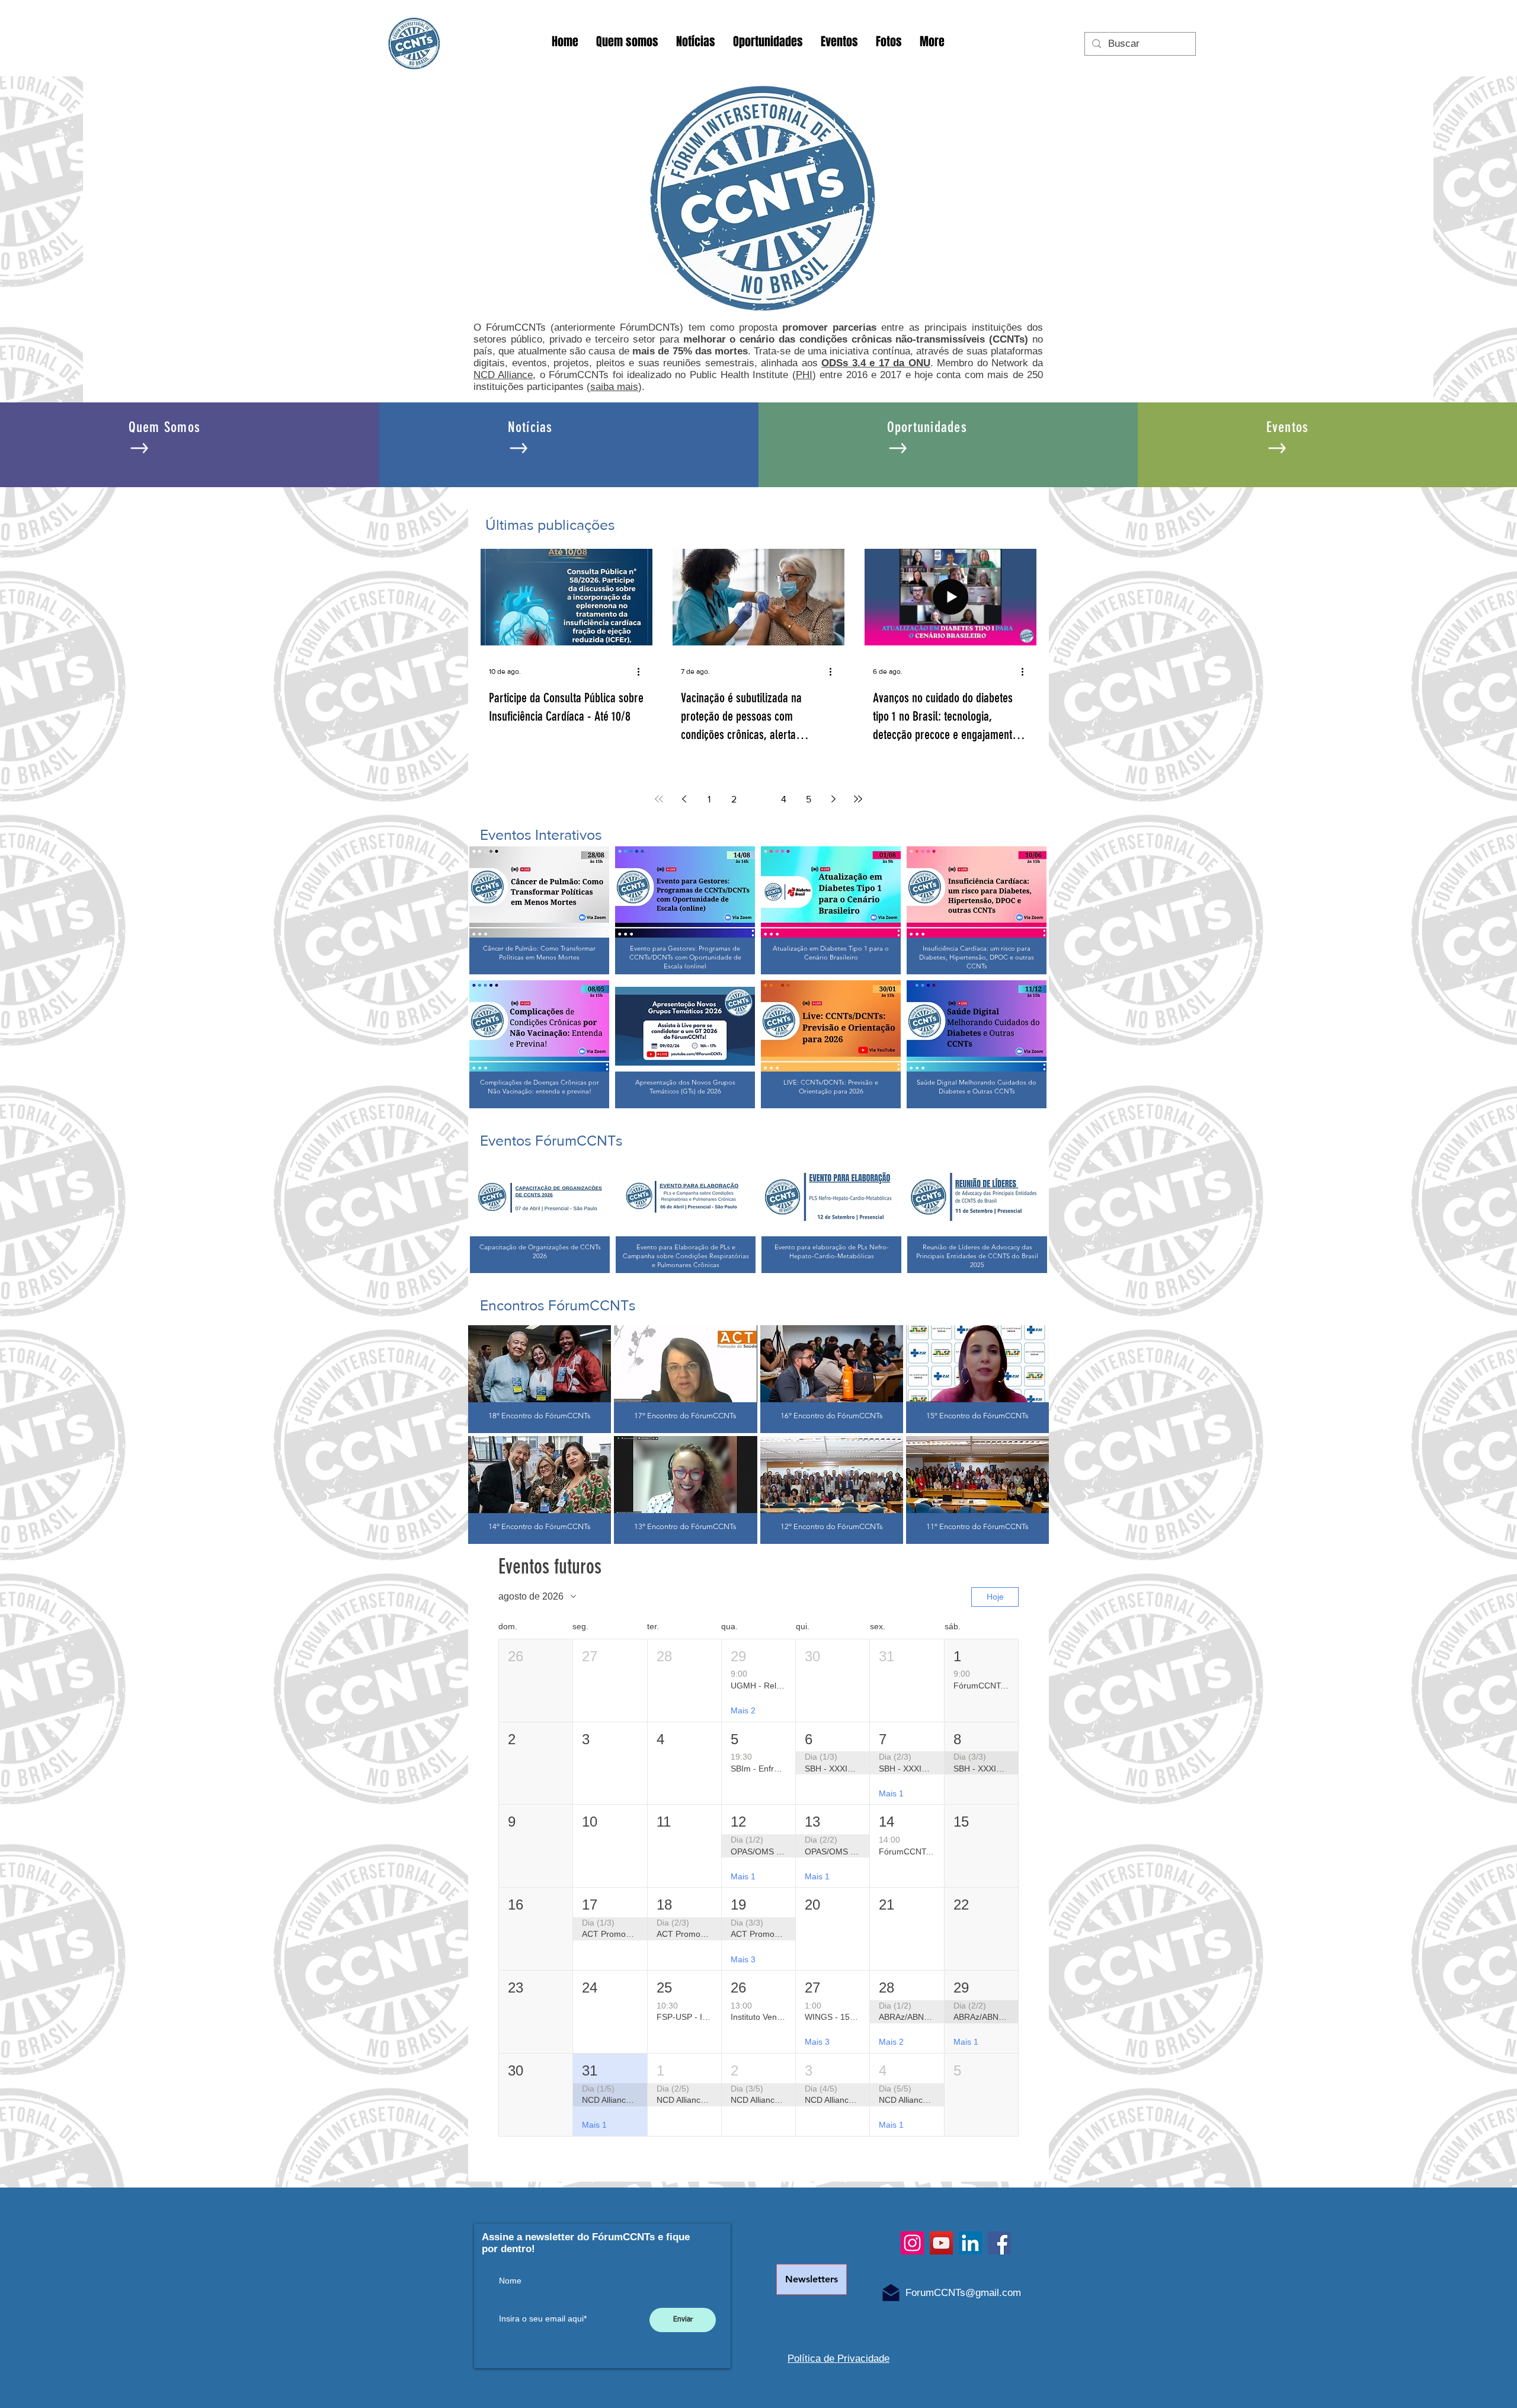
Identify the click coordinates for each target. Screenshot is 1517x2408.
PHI (804, 375)
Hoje (995, 1597)
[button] (536, 1681)
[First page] (659, 799)
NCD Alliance (503, 375)
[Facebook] (999, 2243)
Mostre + (758, 1559)
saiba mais (614, 387)
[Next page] (833, 799)
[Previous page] (684, 799)
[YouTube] (941, 2243)
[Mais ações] (642, 671)
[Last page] (858, 799)
